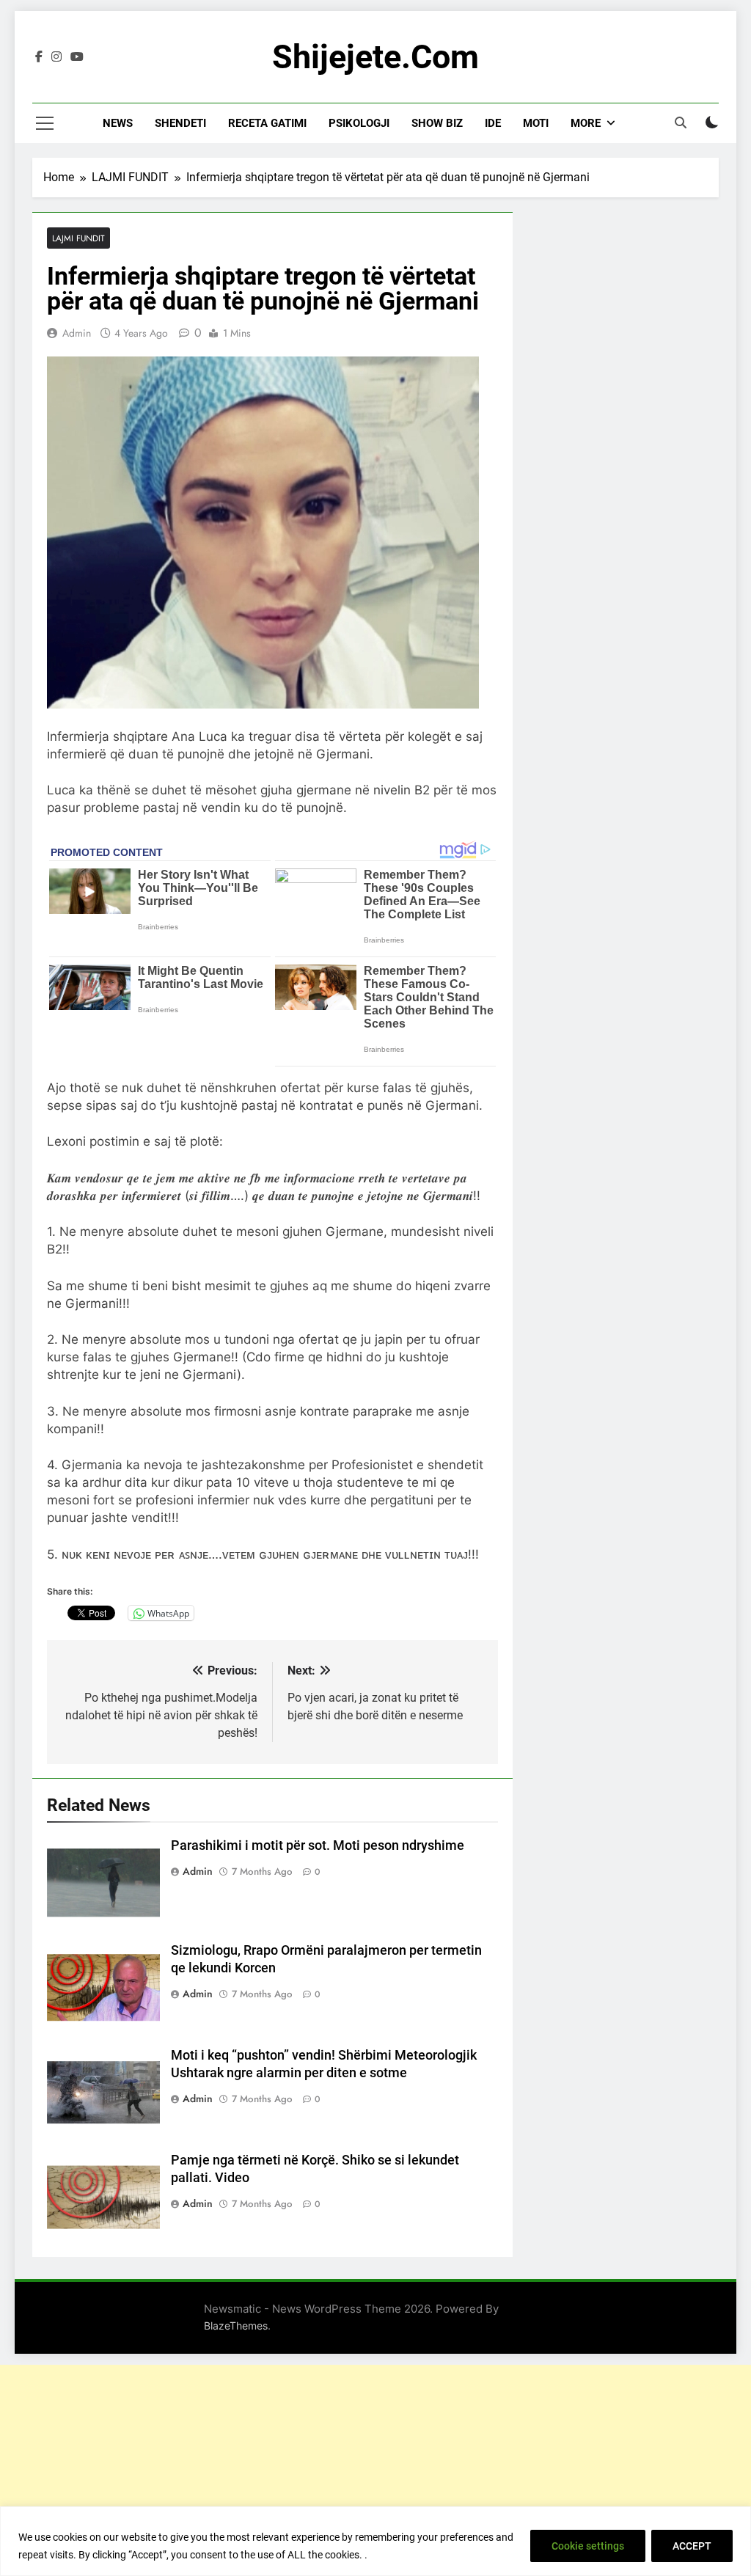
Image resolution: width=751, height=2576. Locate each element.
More (586, 123)
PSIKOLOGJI (359, 123)
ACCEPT (692, 2546)
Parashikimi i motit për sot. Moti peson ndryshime (318, 1845)
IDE (493, 123)
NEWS (118, 123)
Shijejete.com (375, 57)
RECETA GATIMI (267, 123)
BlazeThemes (236, 2326)
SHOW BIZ (437, 123)
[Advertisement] (375, 2467)
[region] (375, 2541)
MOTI (536, 123)
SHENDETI (180, 123)
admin (77, 333)
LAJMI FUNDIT (78, 238)
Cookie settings (588, 2546)
